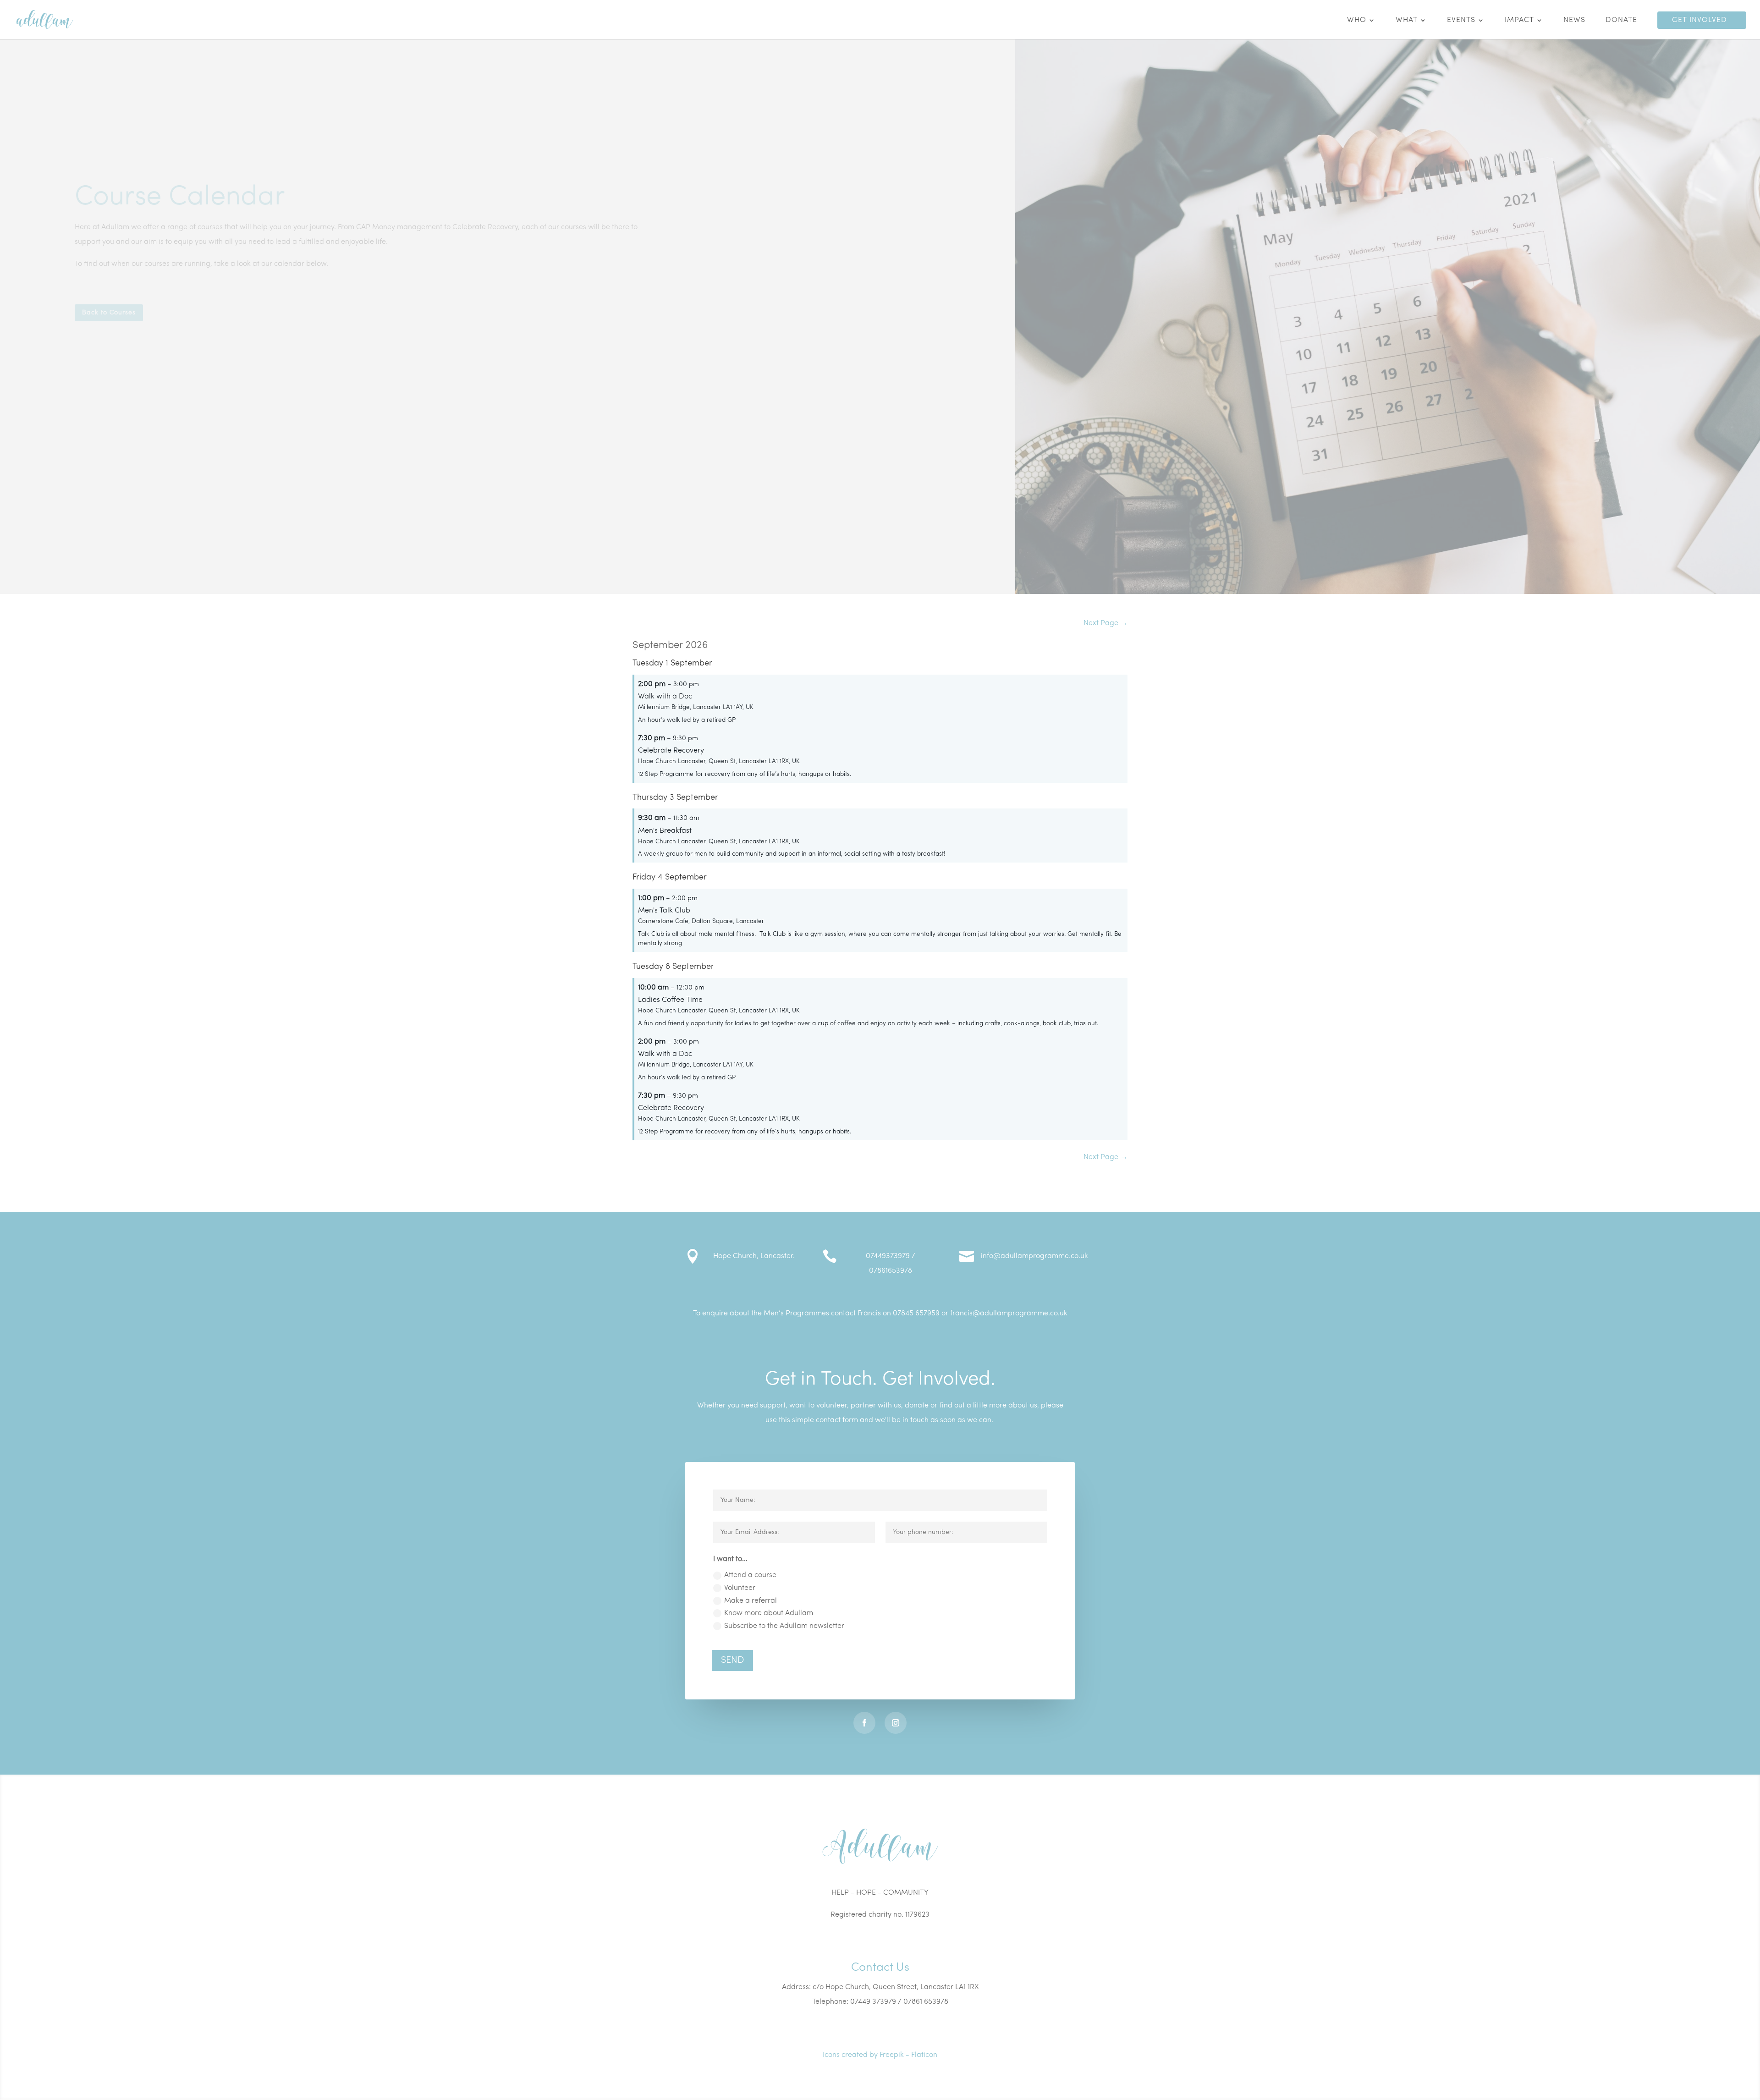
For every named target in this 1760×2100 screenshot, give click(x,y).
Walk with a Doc (665, 697)
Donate (1621, 20)
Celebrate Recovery (671, 751)
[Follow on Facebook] (864, 1723)
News (1574, 20)
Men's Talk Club (664, 911)
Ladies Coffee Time (670, 1000)
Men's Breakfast (665, 831)
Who (1357, 20)
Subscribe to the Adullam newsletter (784, 1626)
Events (1461, 20)
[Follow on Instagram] (896, 1723)
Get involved (1699, 20)
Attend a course (750, 1575)
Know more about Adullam (769, 1613)
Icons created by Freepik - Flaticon (880, 2055)
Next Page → (1105, 623)
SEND (732, 1660)
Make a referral (751, 1601)
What (1407, 20)
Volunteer (740, 1588)
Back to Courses (109, 312)
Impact (1519, 20)
